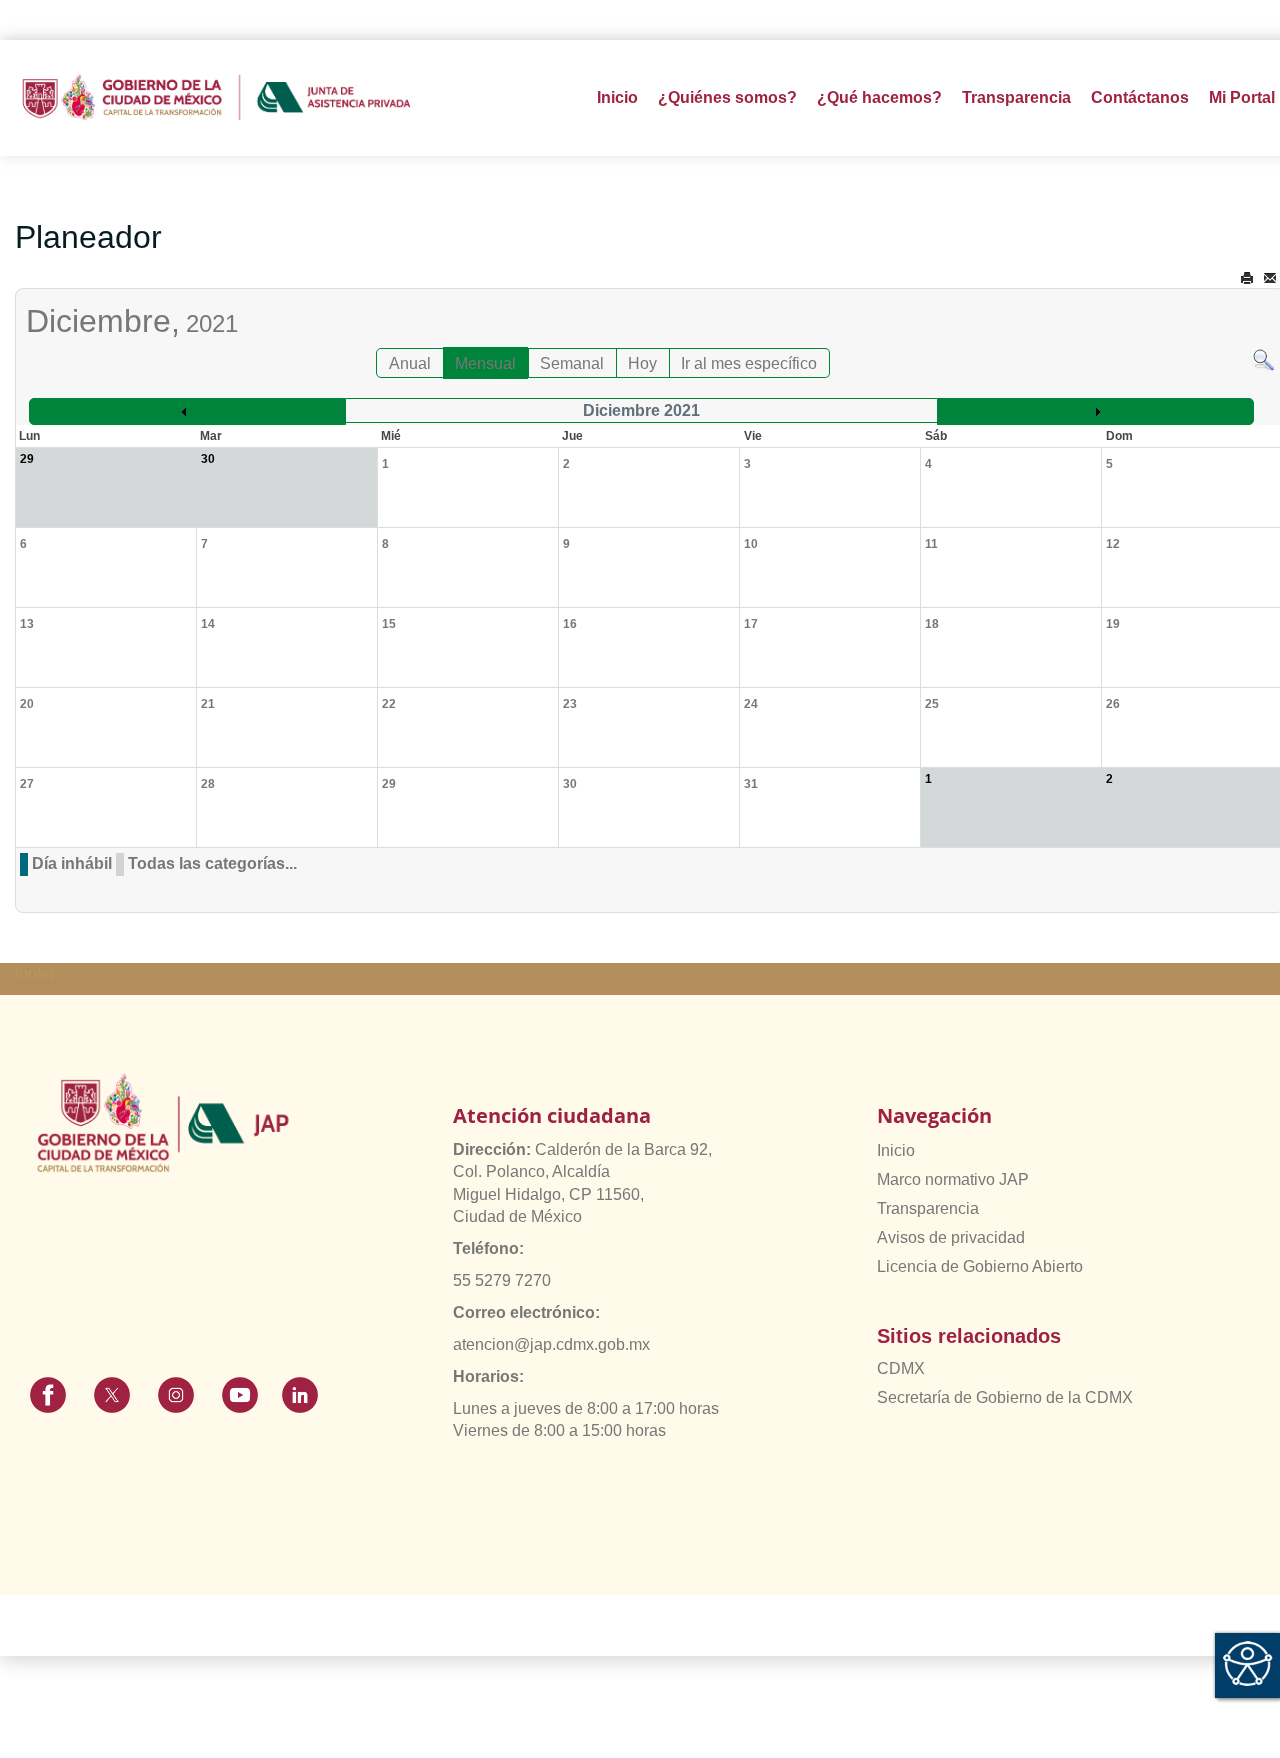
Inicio (617, 97)
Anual (410, 363)
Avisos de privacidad (951, 1237)
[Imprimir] (1247, 278)
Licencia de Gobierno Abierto (980, 1266)
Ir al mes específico (749, 363)
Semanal (572, 363)
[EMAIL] (1270, 278)
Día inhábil (72, 863)
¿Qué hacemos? (879, 97)
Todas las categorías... (212, 863)
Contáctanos (1140, 97)
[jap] (216, 98)
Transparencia (928, 1208)
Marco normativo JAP (953, 1179)
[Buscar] (1263, 358)
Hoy (642, 363)
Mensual (485, 363)
